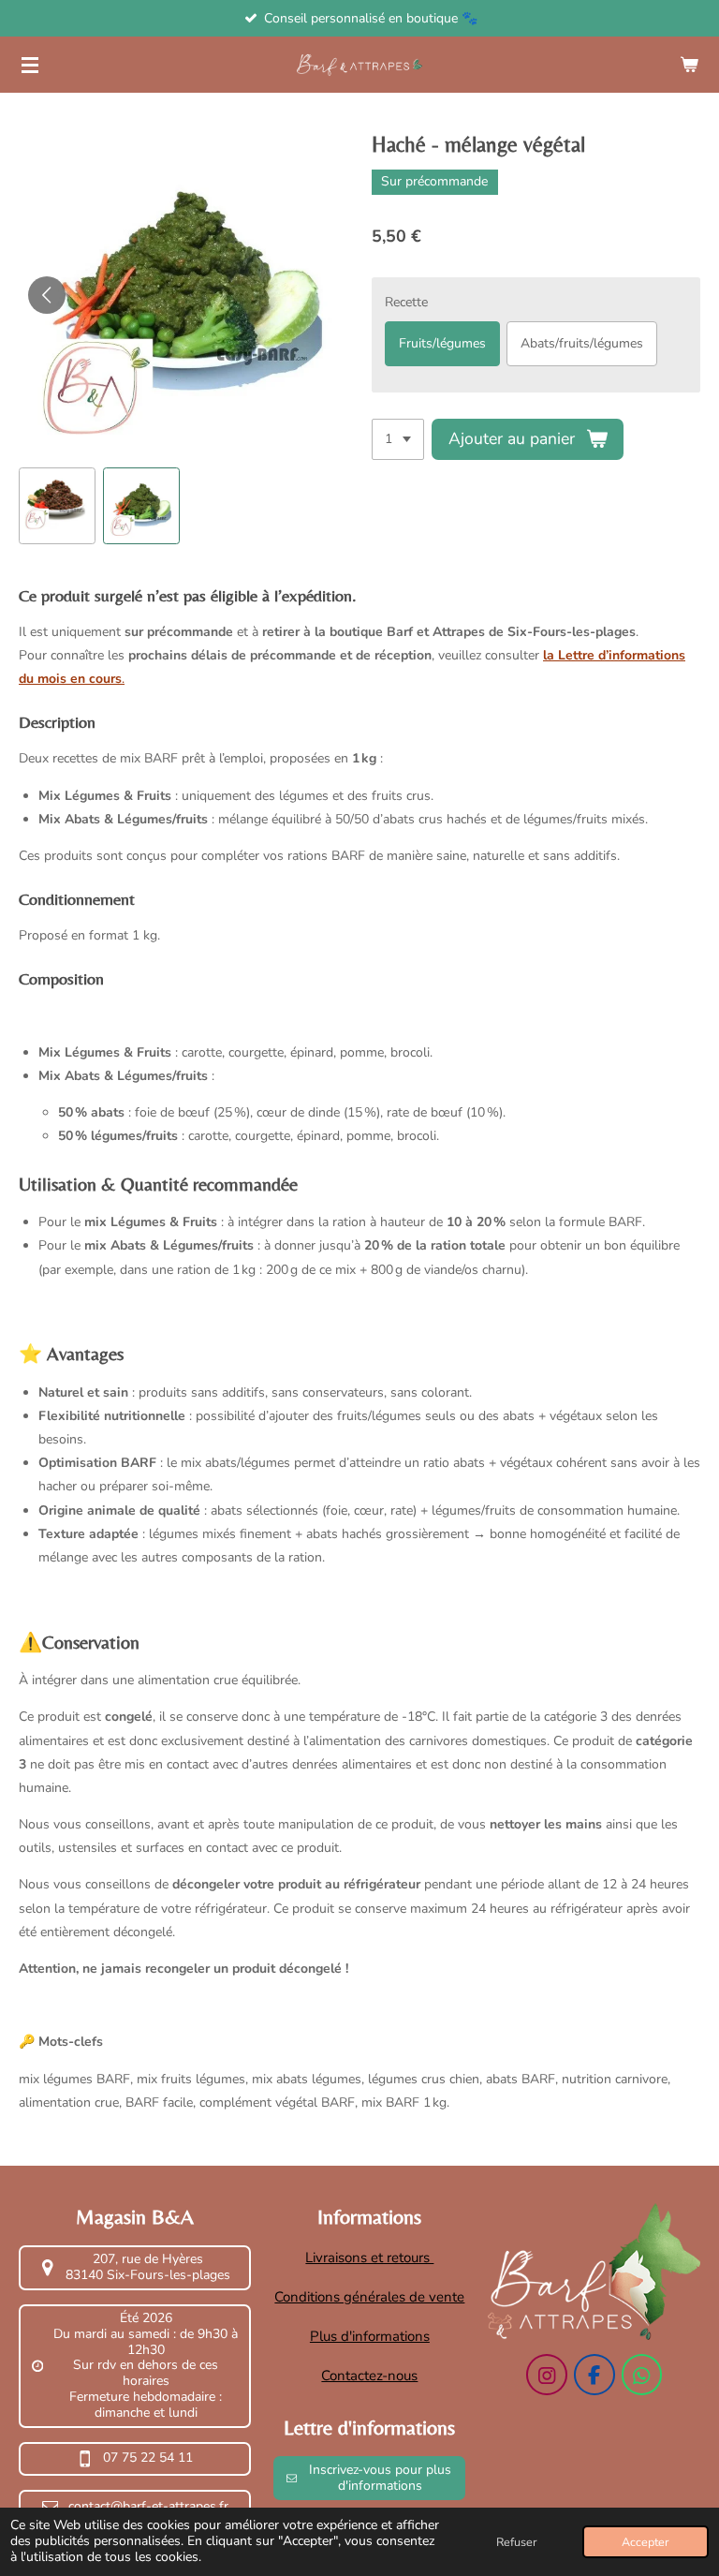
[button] (57, 506)
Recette (406, 302)
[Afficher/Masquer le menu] (30, 65)
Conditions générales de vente (369, 2297)
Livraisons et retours (369, 2258)
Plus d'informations (370, 2336)
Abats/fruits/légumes (582, 343)
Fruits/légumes (442, 343)
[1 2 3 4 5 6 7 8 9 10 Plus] (398, 439)
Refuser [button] (517, 2542)
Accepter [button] (646, 2542)
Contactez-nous (369, 2376)
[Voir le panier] (689, 65)
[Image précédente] (47, 295)
